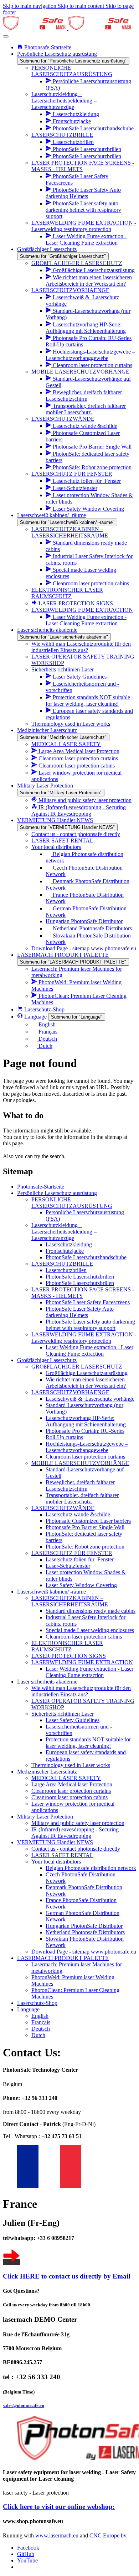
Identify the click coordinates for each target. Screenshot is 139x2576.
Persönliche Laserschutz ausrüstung (57, 1193)
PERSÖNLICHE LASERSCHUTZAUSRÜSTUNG (72, 1203)
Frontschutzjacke (65, 1251)
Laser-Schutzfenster (68, 1566)
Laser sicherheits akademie (47, 1682)
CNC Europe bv (108, 2535)
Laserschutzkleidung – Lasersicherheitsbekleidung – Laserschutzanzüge (64, 1232)
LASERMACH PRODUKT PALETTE (63, 1958)
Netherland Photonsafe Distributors (85, 1932)
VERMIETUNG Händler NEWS (55, 1842)
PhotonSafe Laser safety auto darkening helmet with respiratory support (90, 1325)
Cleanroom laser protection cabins (84, 1637)
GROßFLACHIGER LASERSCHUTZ (77, 1367)
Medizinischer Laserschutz (47, 1772)
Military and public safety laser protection (78, 1823)
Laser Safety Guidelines (73, 1720)
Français (41, 2022)
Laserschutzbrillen (66, 1270)
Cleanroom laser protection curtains (85, 1457)
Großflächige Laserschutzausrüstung (87, 1373)
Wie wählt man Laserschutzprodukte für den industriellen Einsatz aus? (81, 1691)
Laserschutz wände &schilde (78, 1514)
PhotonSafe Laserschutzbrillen (80, 1277)
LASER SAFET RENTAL (62, 1855)
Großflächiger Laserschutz (47, 1360)
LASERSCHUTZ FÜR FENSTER (72, 1553)
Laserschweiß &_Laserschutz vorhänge (90, 1399)
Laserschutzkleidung (69, 1244)
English (40, 2016)
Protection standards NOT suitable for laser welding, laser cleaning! (88, 1743)
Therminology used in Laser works (71, 1765)
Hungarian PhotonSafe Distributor (84, 1926)
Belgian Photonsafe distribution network (91, 1868)
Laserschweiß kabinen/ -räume (52, 1592)
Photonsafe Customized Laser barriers (88, 1521)
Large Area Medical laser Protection (72, 1784)
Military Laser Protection (45, 1817)
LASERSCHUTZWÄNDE (63, 1508)
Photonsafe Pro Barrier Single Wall (85, 1527)
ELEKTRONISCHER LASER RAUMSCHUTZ (67, 1646)
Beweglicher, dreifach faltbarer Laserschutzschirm (80, 1485)
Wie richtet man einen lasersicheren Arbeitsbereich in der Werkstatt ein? (86, 1383)
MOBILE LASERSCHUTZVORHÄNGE (80, 1463)
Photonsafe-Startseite (41, 1187)
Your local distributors (56, 1862)
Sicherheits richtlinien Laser (63, 1714)
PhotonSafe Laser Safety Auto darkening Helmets (80, 1312)
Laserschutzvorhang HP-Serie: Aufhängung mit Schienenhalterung (86, 1421)
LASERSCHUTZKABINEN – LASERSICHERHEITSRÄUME (70, 1601)
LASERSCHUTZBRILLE (62, 1264)
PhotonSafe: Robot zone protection (85, 1547)
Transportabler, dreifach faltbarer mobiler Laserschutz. (82, 1498)
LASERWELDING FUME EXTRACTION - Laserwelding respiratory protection (84, 1338)
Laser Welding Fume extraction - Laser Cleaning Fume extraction (89, 1350)
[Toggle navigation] (6, 36)
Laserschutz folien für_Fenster (80, 1559)
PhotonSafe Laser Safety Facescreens (88, 1302)
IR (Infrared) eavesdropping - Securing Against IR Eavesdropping (75, 1833)
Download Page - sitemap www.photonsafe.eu (84, 1952)
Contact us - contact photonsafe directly (76, 1849)
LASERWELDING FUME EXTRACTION (82, 1662)
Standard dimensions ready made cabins (91, 1611)
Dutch (38, 2035)
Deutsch (41, 2029)
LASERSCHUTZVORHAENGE (70, 1392)
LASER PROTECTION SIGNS (69, 1656)
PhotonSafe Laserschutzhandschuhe (86, 1257)
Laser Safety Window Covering (81, 1585)
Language (28, 2009)
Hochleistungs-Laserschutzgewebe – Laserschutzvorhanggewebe (87, 1447)
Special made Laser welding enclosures (90, 1630)
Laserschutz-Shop (37, 2003)
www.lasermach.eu (57, 2535)
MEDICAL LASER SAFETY (66, 1778)
